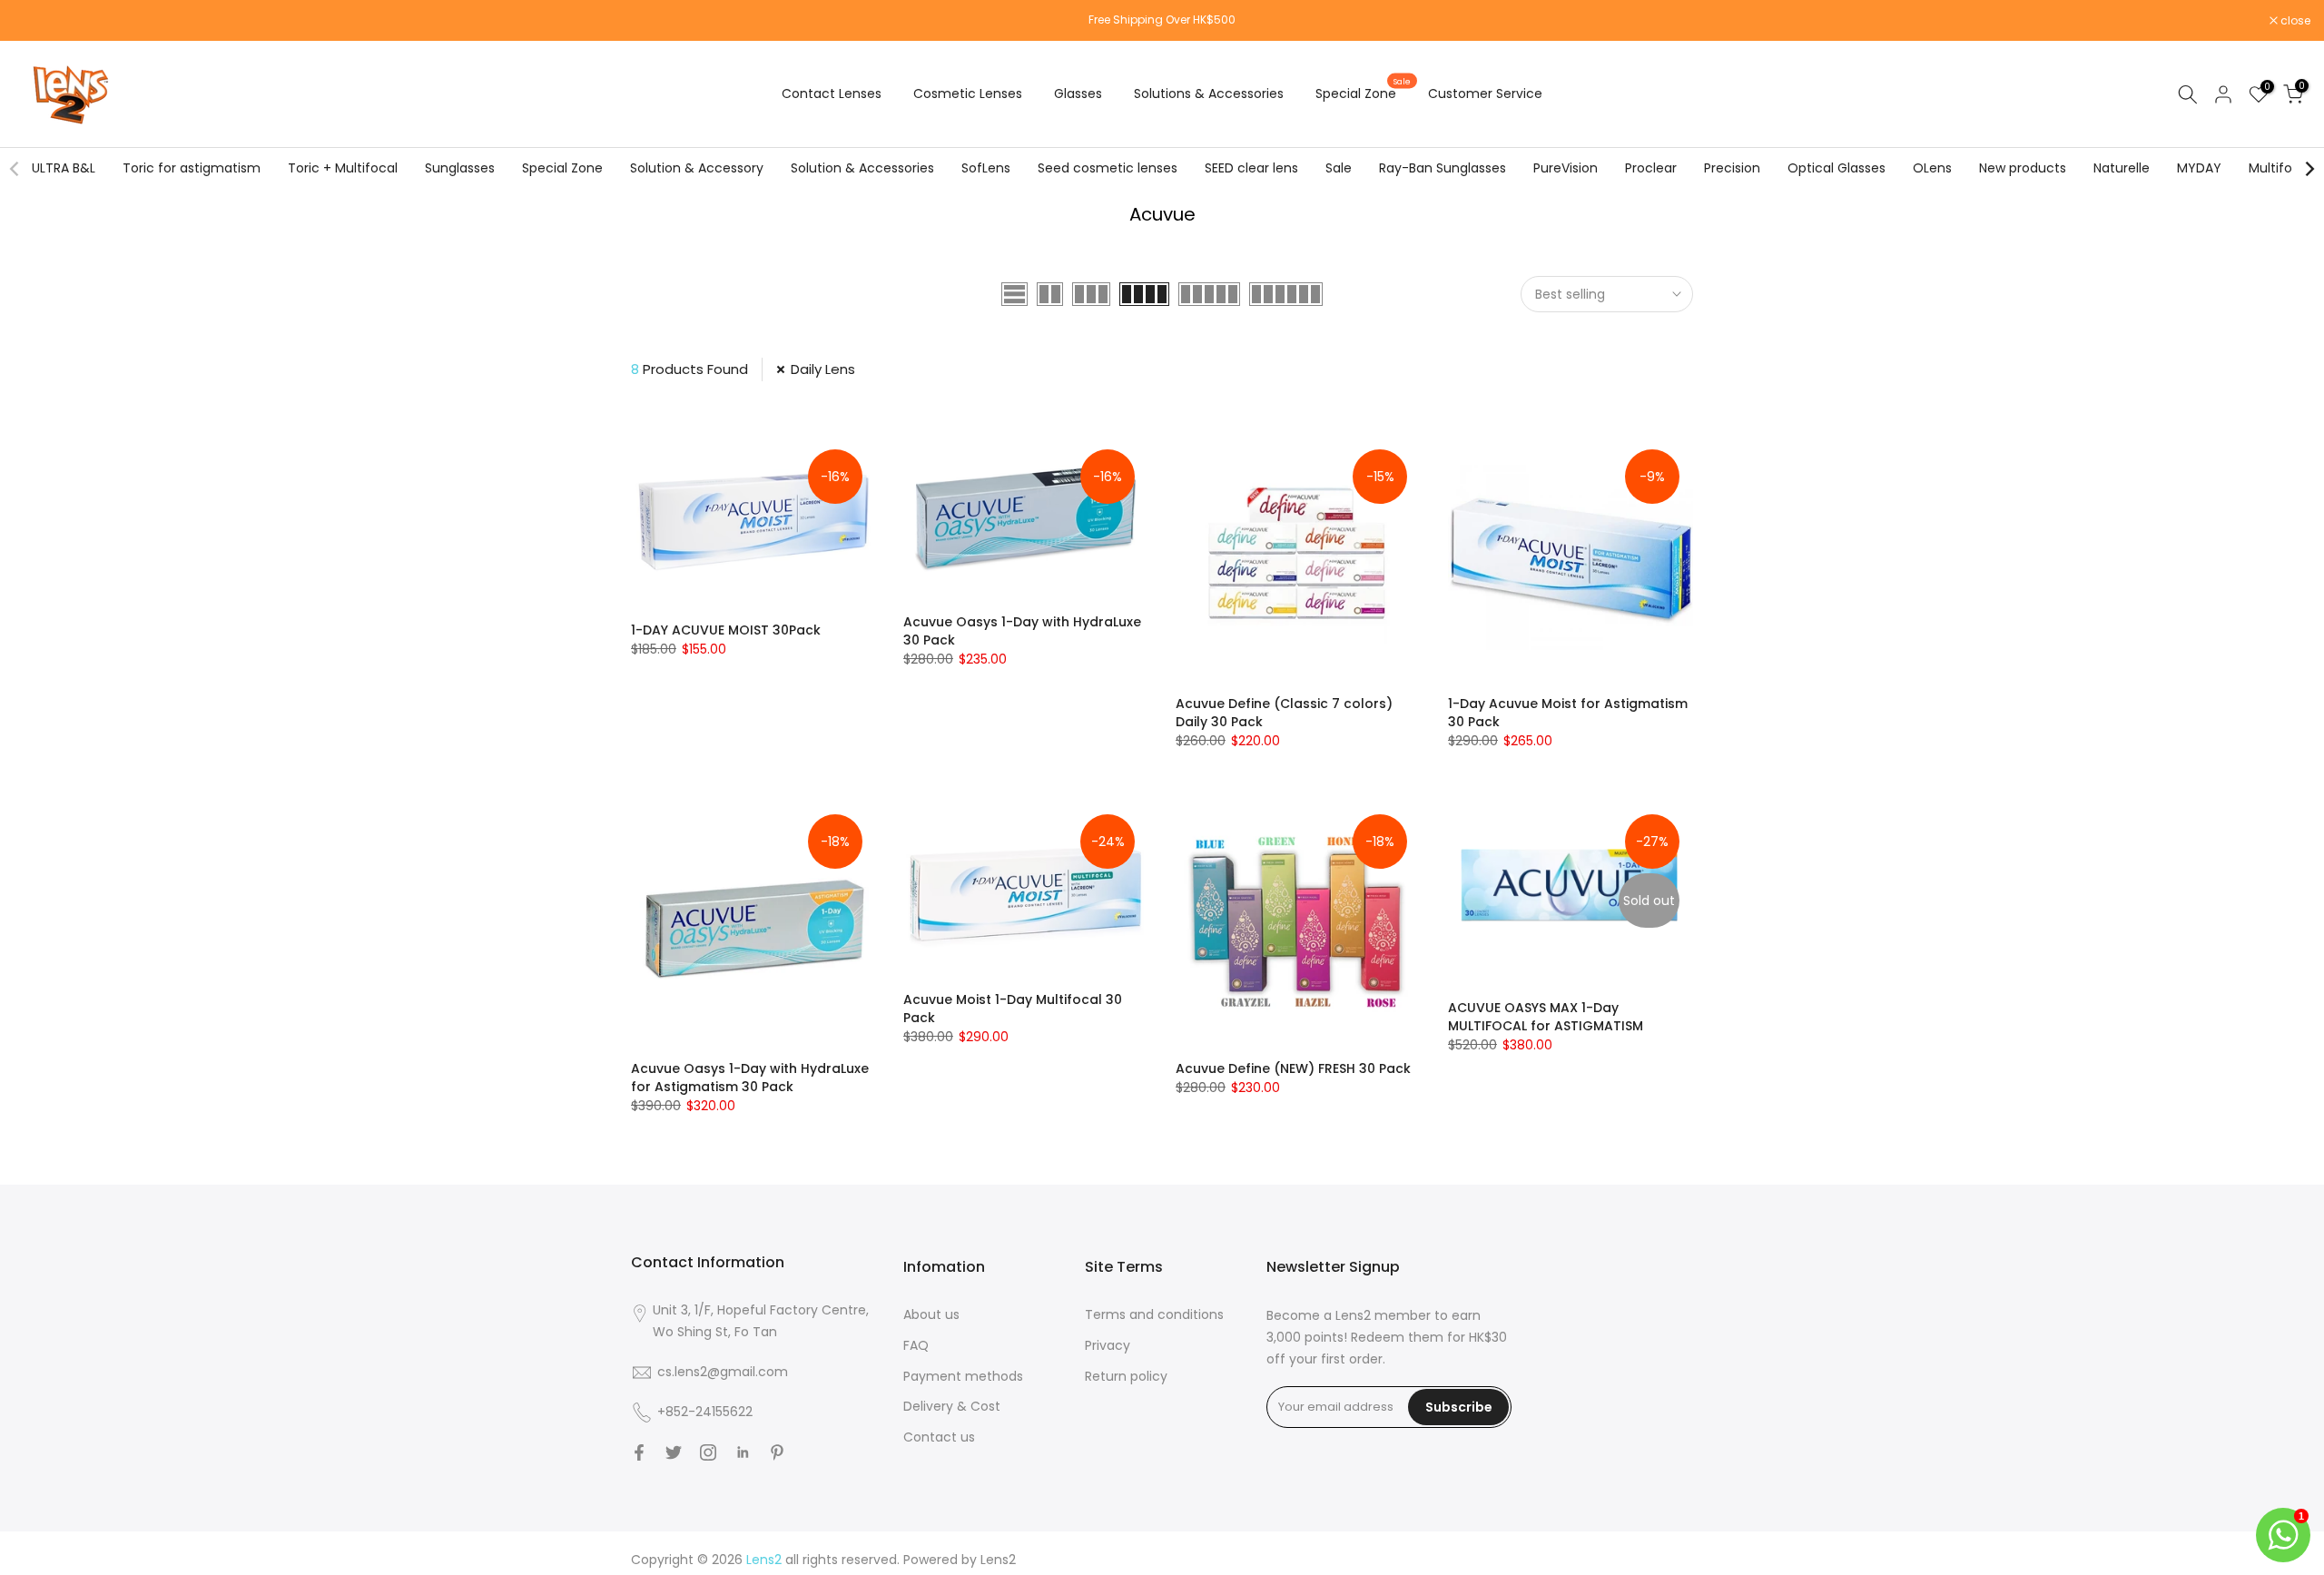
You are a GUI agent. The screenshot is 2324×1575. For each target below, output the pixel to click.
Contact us (939, 1437)
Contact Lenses (832, 94)
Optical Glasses (1837, 168)
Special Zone (1363, 93)
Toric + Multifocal (343, 168)
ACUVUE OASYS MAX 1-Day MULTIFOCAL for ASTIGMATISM (1546, 1017)
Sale (1339, 168)
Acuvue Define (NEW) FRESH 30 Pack (1293, 1068)
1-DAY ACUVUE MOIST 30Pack (726, 630)
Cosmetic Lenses (968, 94)
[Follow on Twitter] (674, 1452)
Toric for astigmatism (192, 168)
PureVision (1566, 168)
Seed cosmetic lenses (1108, 168)
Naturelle (2122, 168)
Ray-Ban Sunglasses (1443, 168)
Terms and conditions (1154, 1314)
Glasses (1078, 94)
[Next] (2309, 169)
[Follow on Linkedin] (743, 1452)
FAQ (916, 1345)
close (38, 21)
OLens (1932, 168)
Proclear (1651, 168)
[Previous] (15, 169)
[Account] (2223, 94)
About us (931, 1314)
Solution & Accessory (697, 168)
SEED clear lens (1251, 168)
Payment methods (963, 1376)
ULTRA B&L (64, 168)
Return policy (1126, 1376)
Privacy (1108, 1345)
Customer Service (1485, 94)
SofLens (986, 168)
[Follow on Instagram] (708, 1452)
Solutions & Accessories (1209, 94)
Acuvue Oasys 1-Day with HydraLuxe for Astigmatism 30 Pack (750, 1078)
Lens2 (998, 1560)
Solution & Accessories (862, 168)
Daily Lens (823, 369)
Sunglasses (460, 168)
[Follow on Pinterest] (777, 1452)
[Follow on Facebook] (639, 1452)
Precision (1732, 168)
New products (2023, 168)
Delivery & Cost (952, 1406)
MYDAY (2199, 168)
